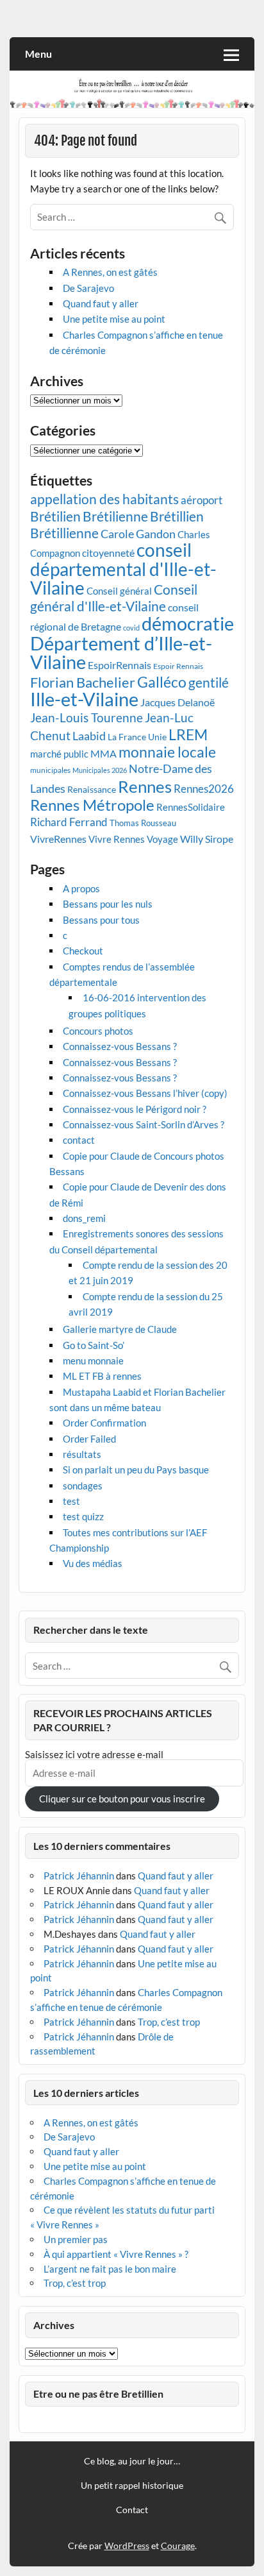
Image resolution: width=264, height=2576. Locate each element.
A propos (81, 888)
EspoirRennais (120, 665)
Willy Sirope (207, 839)
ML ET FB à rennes (102, 1376)
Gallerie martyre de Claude (120, 1329)
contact (79, 1140)
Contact (132, 2510)
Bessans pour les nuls (108, 904)
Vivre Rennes (117, 839)
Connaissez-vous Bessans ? (120, 1046)
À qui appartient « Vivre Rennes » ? (116, 2254)
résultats (82, 1454)
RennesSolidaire (191, 807)
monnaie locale (167, 752)
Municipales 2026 (100, 770)
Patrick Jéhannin (79, 1876)
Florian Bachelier (83, 682)
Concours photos (98, 1031)
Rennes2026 (204, 789)
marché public (59, 754)
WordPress (127, 2546)
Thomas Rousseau (143, 823)
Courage (178, 2546)
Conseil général (119, 591)
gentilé (209, 682)
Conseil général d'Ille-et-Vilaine (114, 598)
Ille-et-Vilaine (84, 699)
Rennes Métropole (92, 805)
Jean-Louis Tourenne (87, 717)
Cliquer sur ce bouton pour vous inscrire (122, 1799)
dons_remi (84, 1218)
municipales (50, 770)
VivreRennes (58, 839)
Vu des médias (93, 1563)
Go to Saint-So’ (94, 1345)
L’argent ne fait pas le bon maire (110, 2269)
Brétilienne (115, 516)
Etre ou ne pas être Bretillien (98, 2394)
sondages (83, 1486)
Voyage (162, 839)
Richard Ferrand (69, 822)
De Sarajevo (88, 288)
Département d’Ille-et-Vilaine (121, 652)
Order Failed (89, 1439)
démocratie (188, 623)
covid (131, 628)
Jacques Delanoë (177, 702)
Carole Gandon (138, 534)
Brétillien (177, 516)
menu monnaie (93, 1360)
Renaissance (92, 790)
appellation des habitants (104, 499)
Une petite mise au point (114, 319)
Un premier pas (76, 2239)
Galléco (162, 682)
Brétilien (55, 516)
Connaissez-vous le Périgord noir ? (135, 1109)
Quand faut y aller (101, 303)
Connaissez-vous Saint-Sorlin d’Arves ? (144, 1124)
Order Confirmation (104, 1423)
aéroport (202, 500)
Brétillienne (64, 533)
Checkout (83, 951)
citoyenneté (108, 553)
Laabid (89, 736)
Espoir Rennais (178, 666)
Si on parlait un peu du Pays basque (136, 1470)
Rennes (145, 786)
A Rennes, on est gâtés (110, 272)
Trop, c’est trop (169, 2022)
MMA (103, 753)
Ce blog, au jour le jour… (132, 2461)
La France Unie (137, 737)
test (71, 1501)
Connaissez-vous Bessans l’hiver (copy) (145, 1093)
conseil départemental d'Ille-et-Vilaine (123, 569)
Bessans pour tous (101, 920)
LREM (188, 734)
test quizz (83, 1516)
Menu (38, 54)
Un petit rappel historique (132, 2486)
